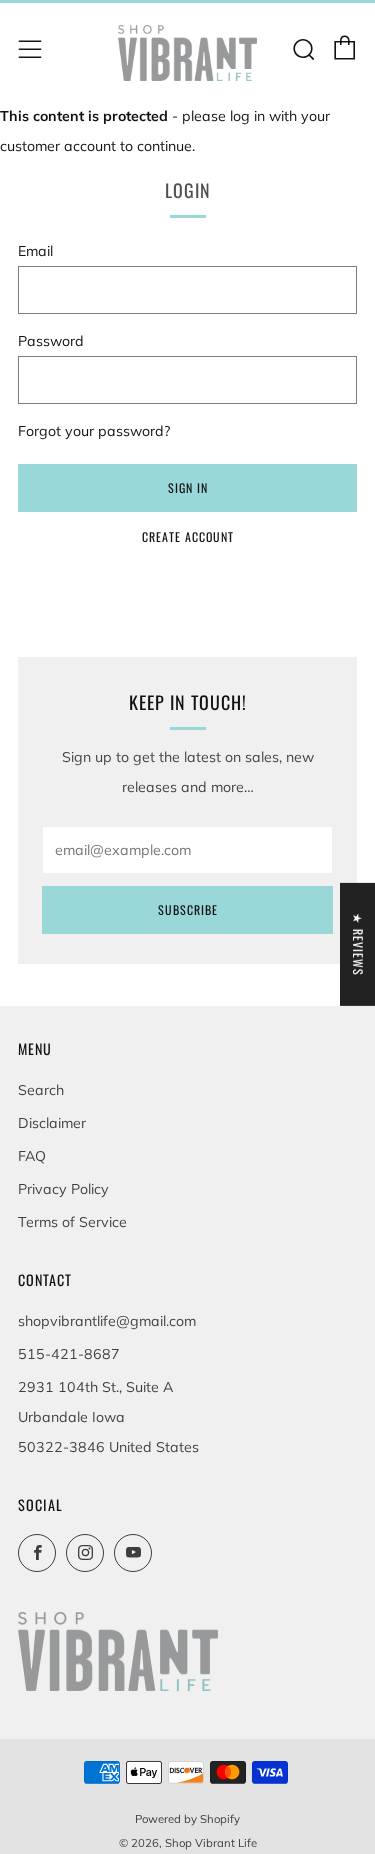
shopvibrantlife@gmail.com (107, 1321)
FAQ (32, 1156)
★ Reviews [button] (358, 944)
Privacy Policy (63, 1189)
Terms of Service (72, 1222)
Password (51, 341)
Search (41, 1090)
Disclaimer (52, 1123)
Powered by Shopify (187, 1819)
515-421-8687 (69, 1354)
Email (35, 251)
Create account (188, 536)
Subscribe (188, 909)
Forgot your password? (94, 431)
